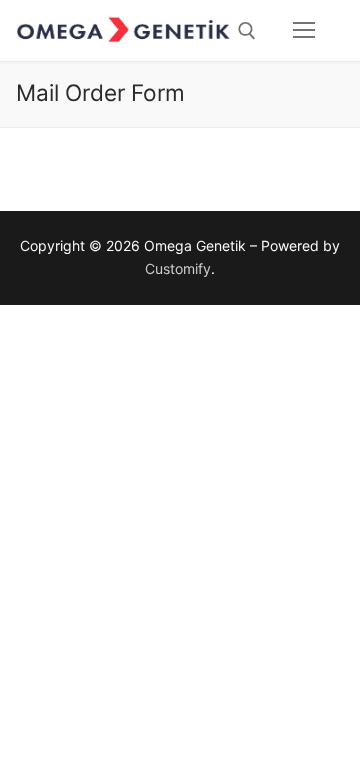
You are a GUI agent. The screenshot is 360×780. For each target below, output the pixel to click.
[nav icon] (304, 31)
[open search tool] (247, 31)
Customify (178, 268)
